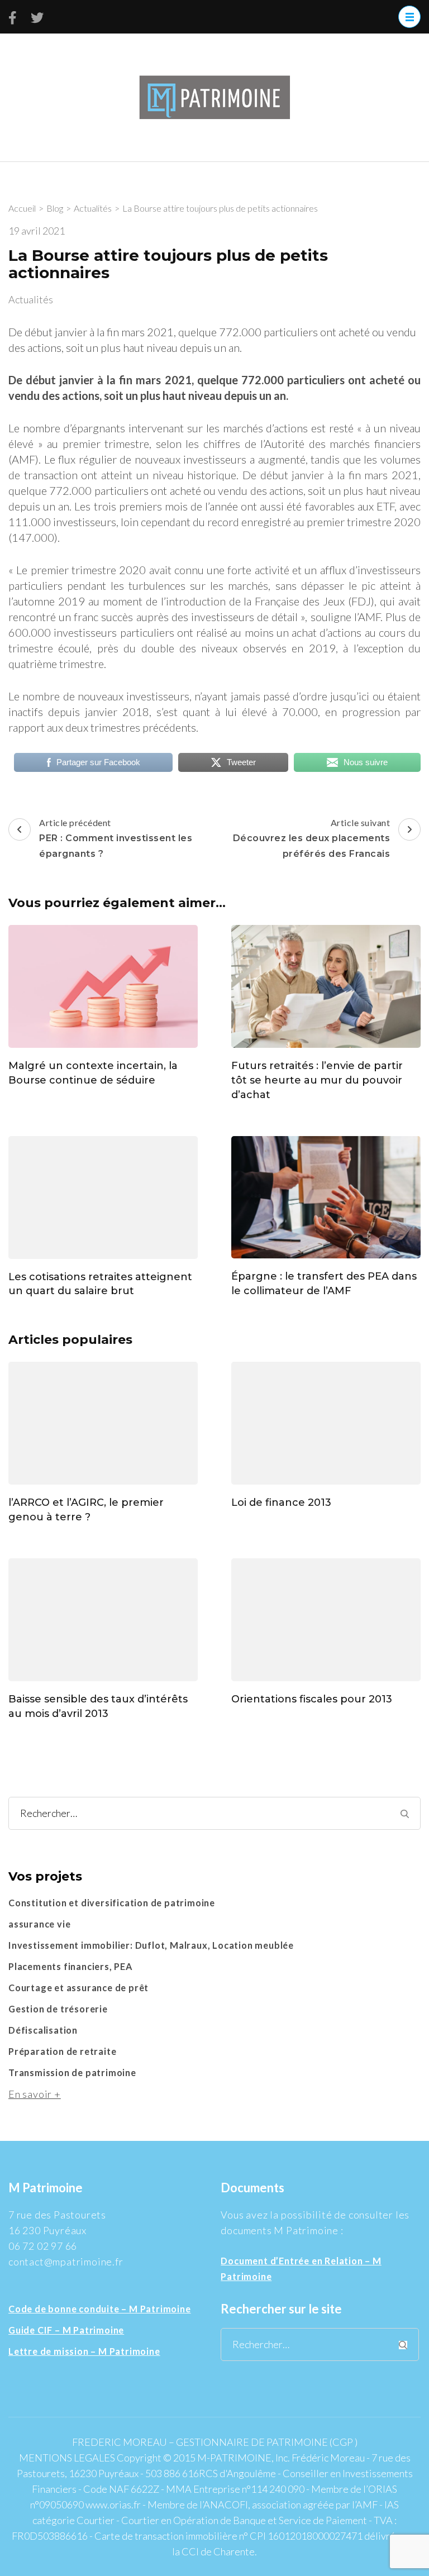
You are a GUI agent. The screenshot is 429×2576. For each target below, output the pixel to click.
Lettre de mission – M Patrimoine (84, 2351)
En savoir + (35, 2094)
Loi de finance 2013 (281, 1502)
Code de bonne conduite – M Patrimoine (100, 2309)
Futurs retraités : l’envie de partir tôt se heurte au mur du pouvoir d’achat (317, 1080)
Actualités (31, 299)
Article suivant (312, 838)
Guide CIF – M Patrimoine (66, 2330)
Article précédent (116, 838)
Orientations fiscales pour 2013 (312, 1699)
